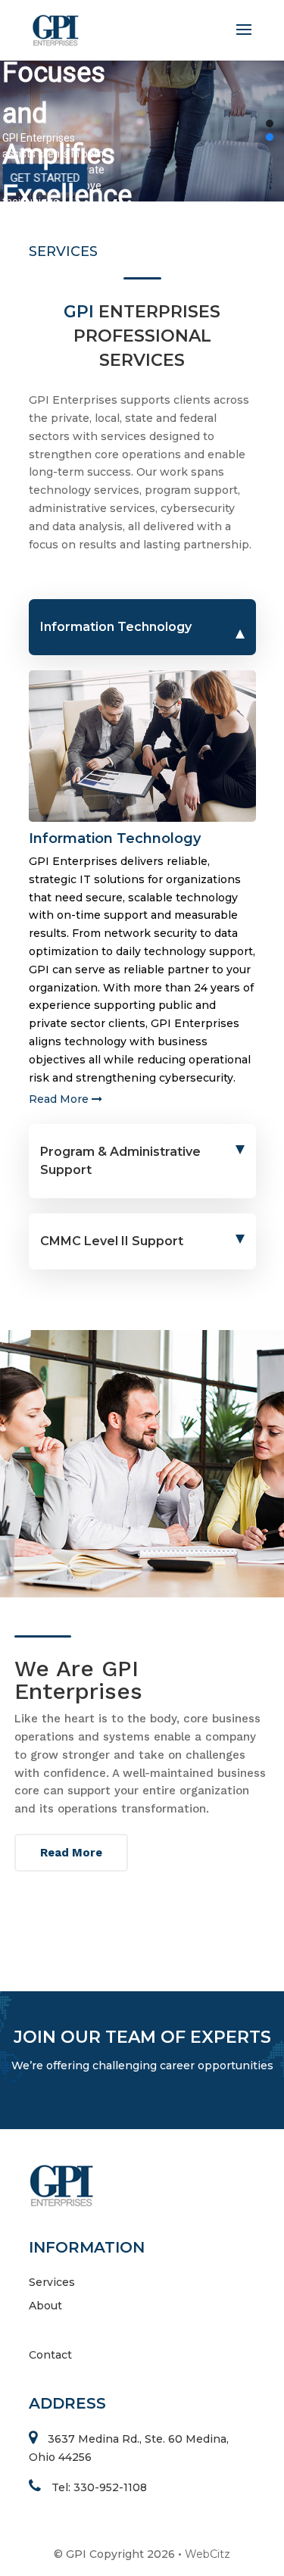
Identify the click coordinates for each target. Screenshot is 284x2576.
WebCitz (208, 2554)
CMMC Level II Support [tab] (112, 1241)
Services (52, 2282)
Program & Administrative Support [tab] (120, 1161)
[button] (270, 123)
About (45, 2306)
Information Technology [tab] (116, 627)
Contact (50, 2355)
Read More (60, 1099)
